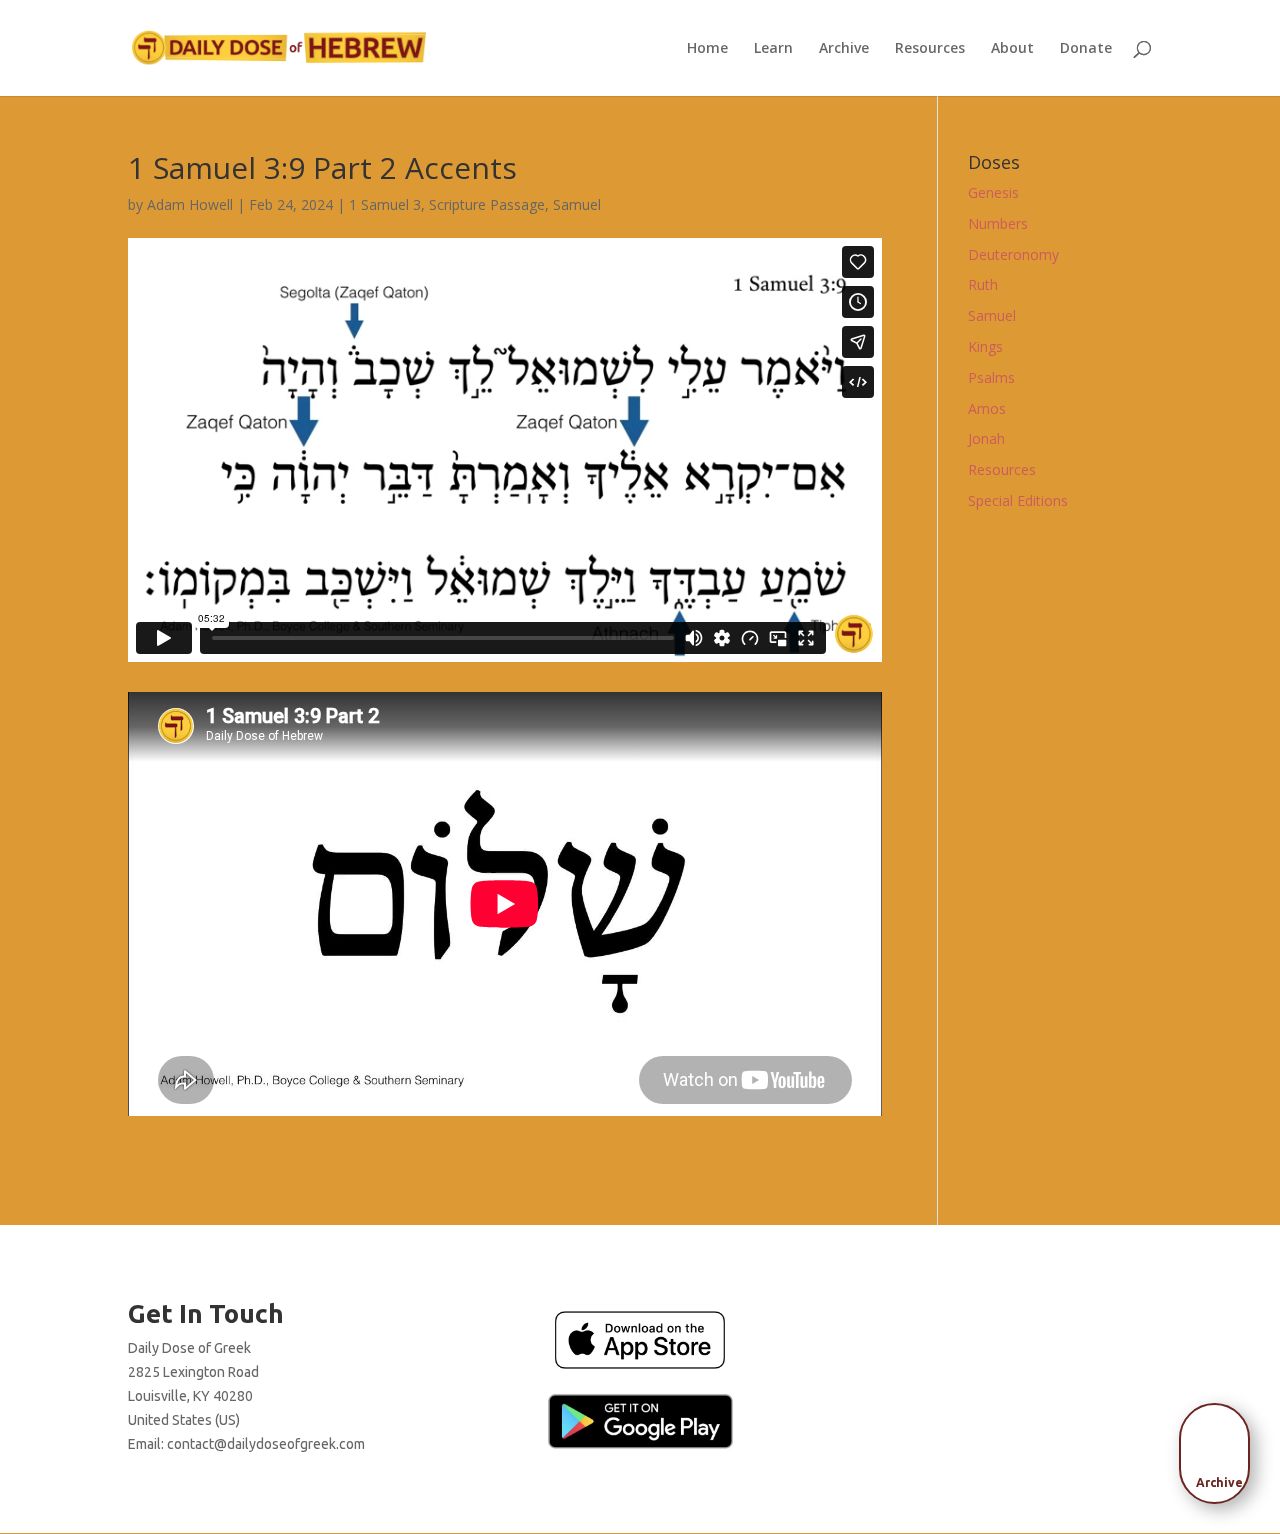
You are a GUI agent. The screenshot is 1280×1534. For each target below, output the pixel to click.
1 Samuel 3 (385, 204)
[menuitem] (1220, 1447)
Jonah (986, 438)
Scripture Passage (487, 204)
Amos (987, 408)
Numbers (998, 223)
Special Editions (1018, 500)
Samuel (577, 204)
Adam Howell (190, 204)
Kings (985, 346)
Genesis (993, 192)
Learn (773, 49)
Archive (844, 49)
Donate (1086, 49)
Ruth (983, 284)
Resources (930, 49)
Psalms (991, 377)
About (1012, 49)
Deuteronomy (1013, 254)
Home (707, 49)
